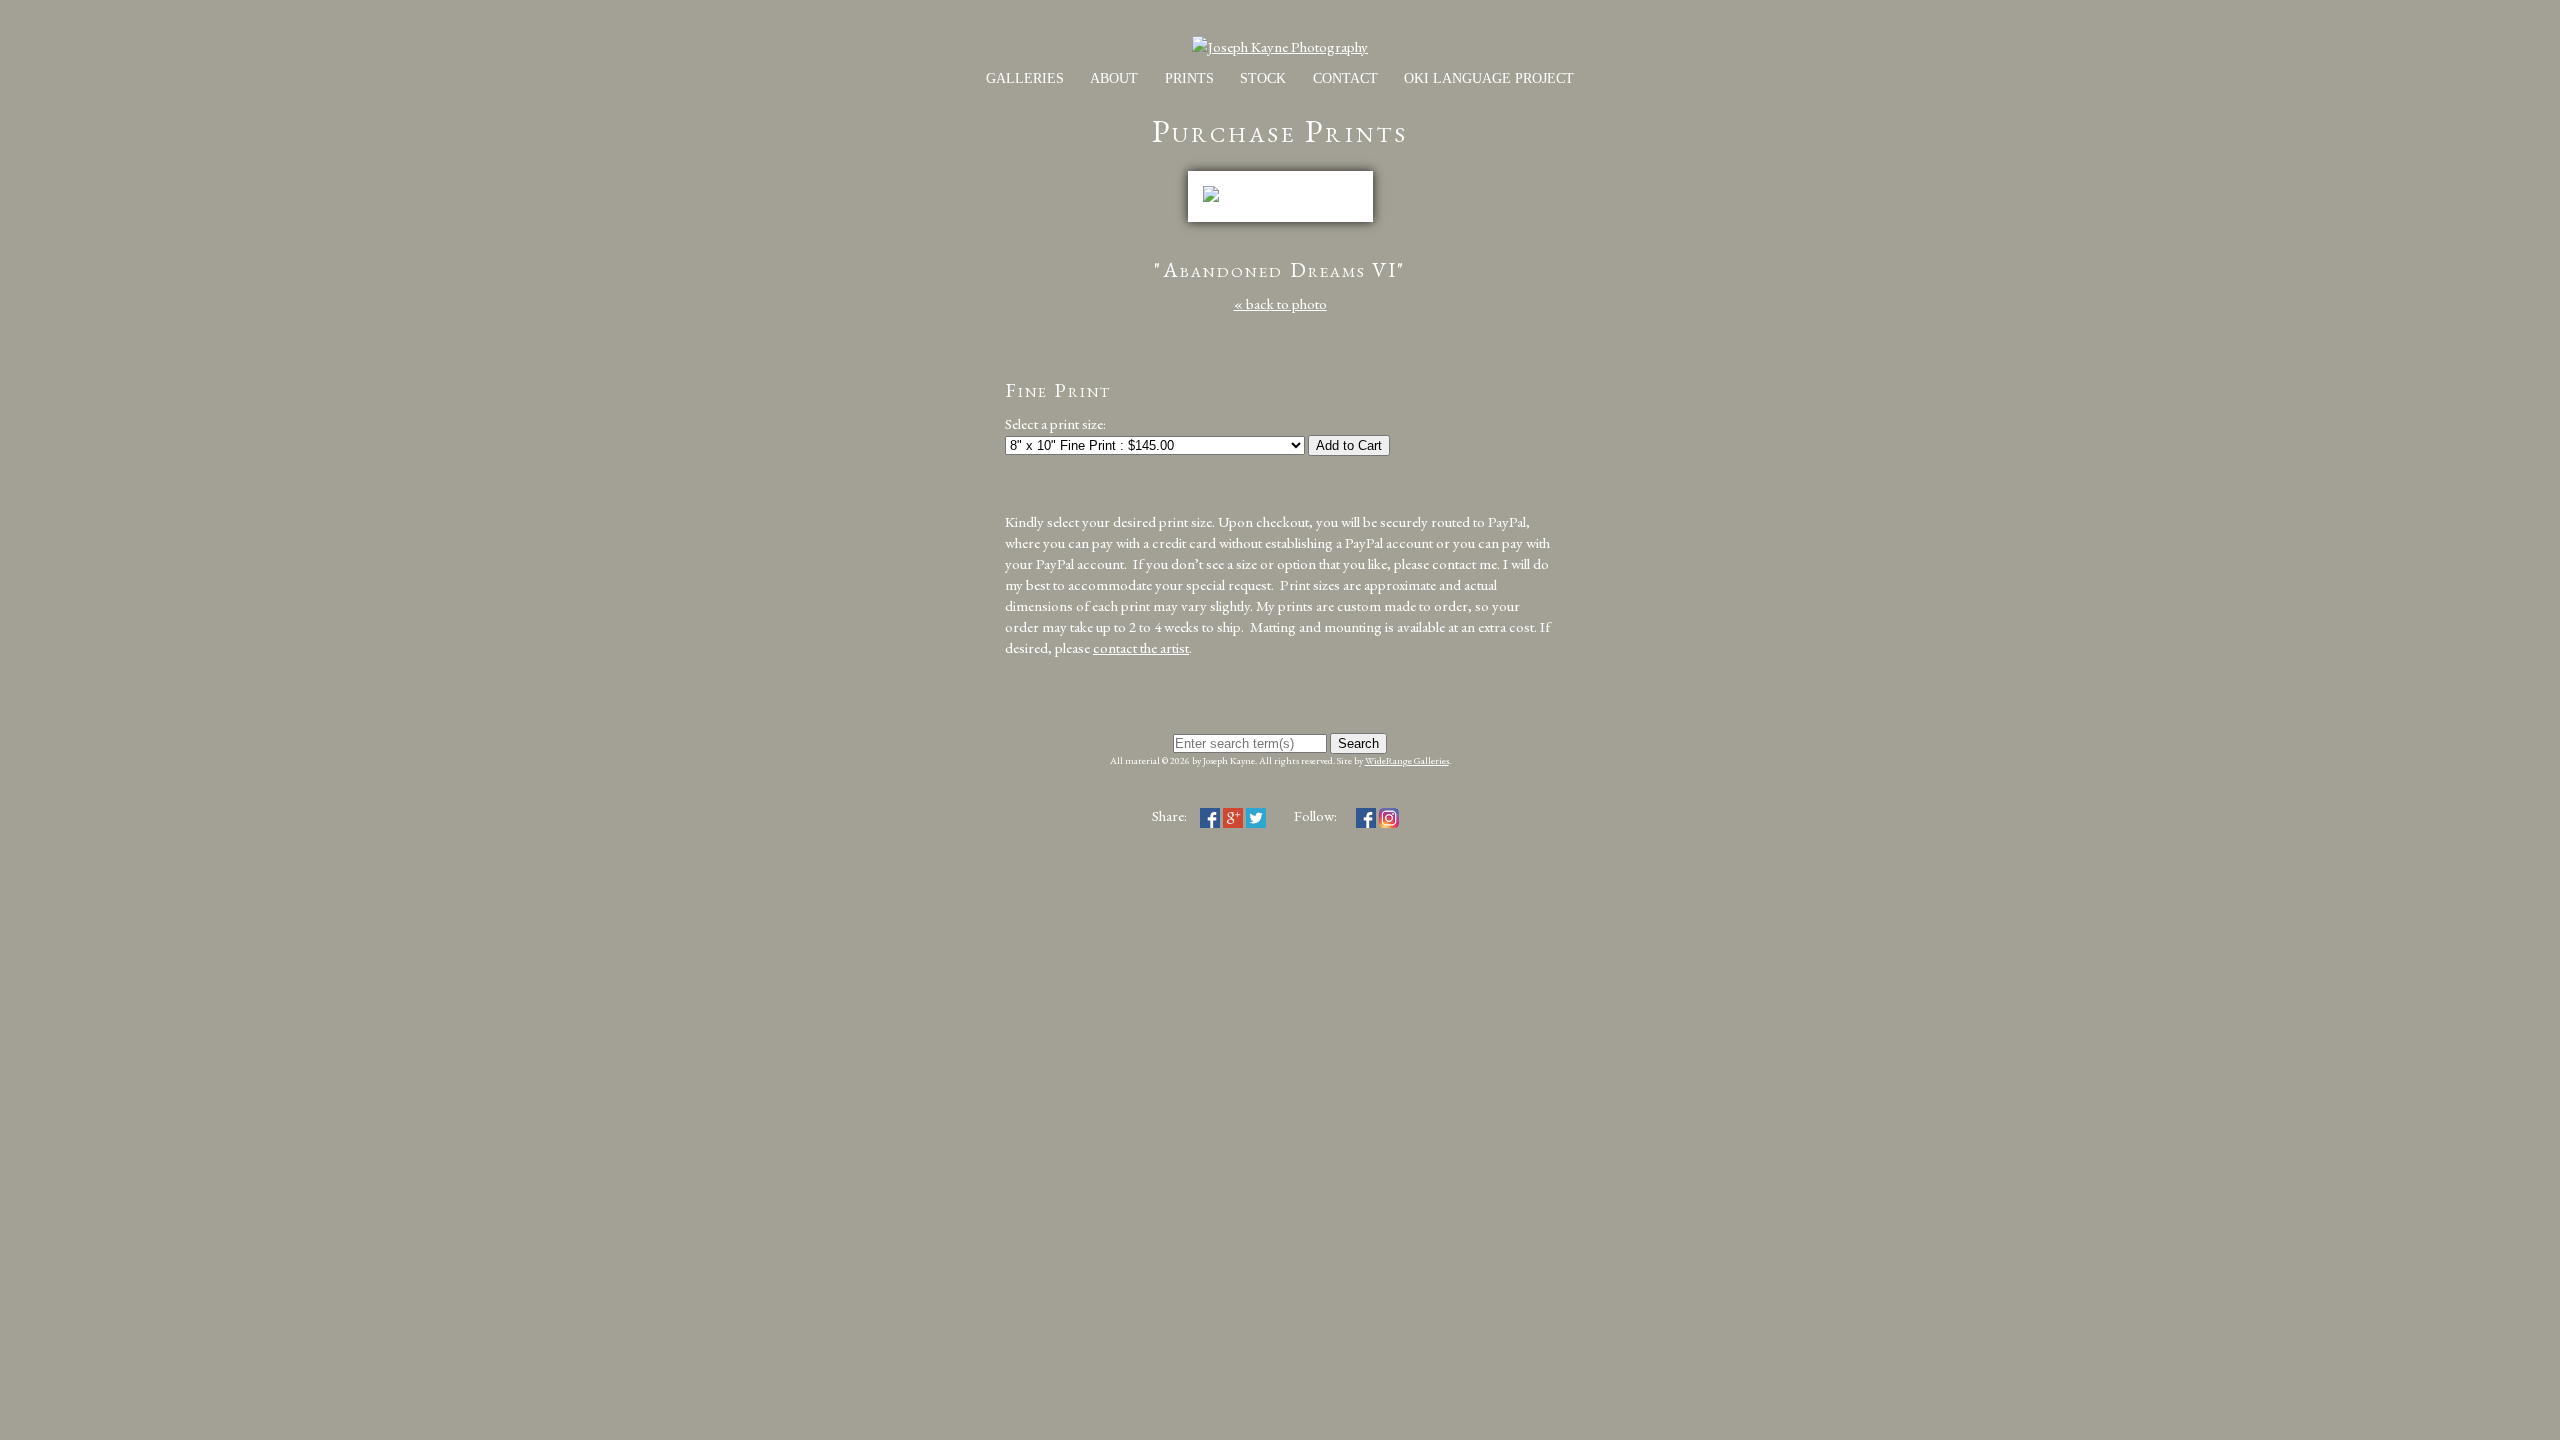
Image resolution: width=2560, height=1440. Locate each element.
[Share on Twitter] (1256, 815)
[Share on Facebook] (1210, 815)
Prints (1189, 78)
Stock (1263, 78)
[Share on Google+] (1233, 815)
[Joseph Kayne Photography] (1280, 46)
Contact (1345, 78)
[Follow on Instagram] (1389, 815)
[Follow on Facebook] (1366, 815)
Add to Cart (1349, 445)
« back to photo (1280, 303)
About (1114, 78)
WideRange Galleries (1407, 760)
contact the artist (1141, 647)
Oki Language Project (1489, 78)
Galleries (1025, 78)
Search (1358, 743)
